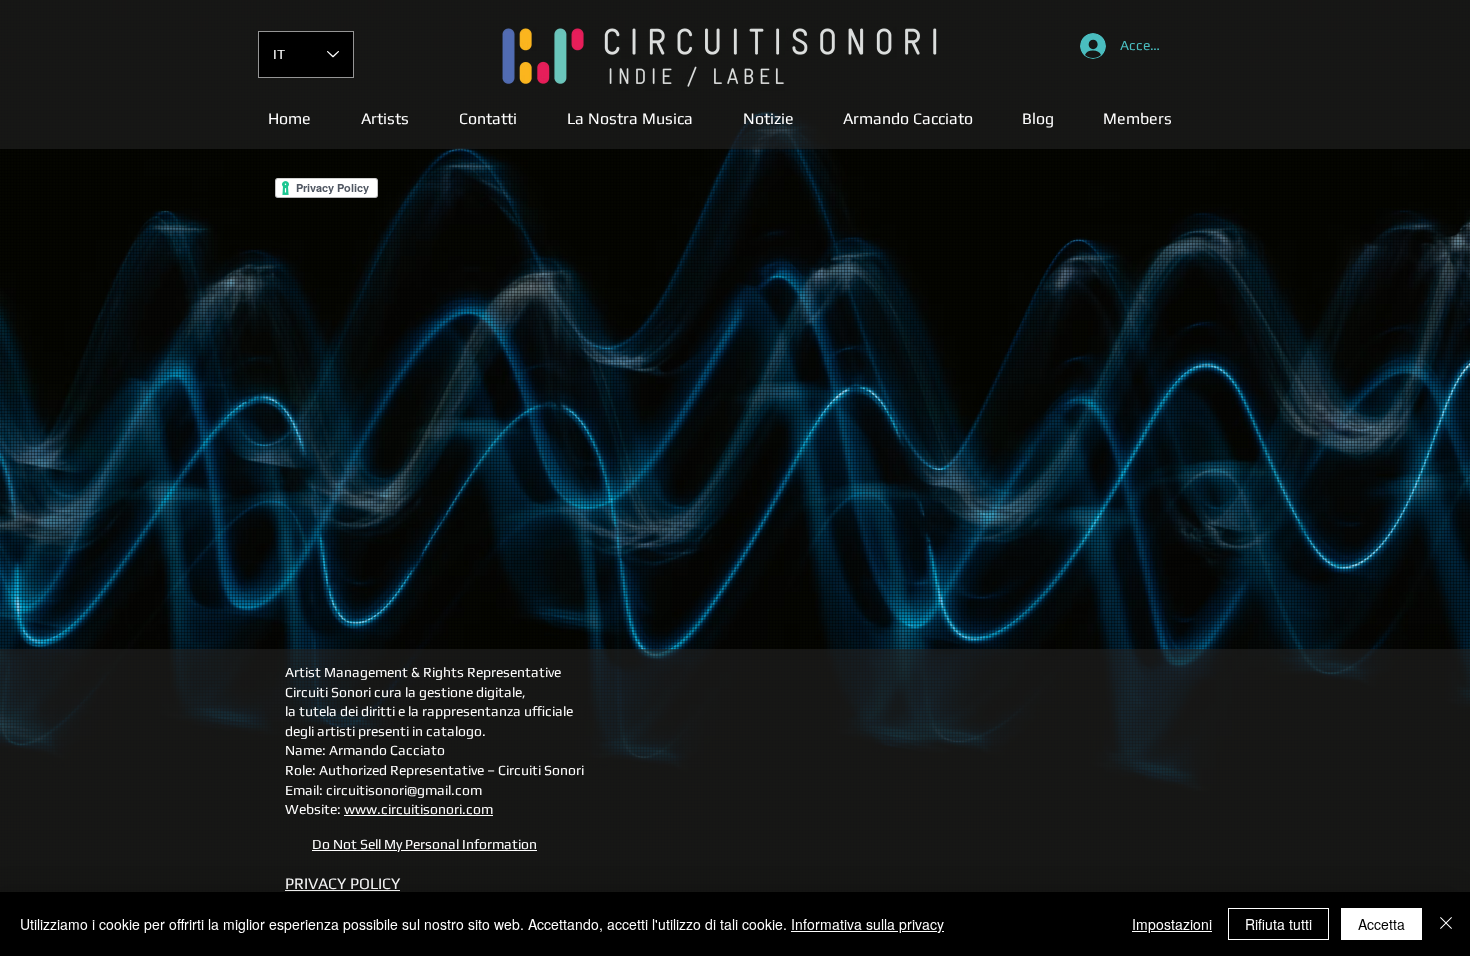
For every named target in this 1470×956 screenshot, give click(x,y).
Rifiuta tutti (1278, 924)
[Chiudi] (1446, 924)
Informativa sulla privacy (867, 924)
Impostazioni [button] (1172, 924)
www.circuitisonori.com (418, 809)
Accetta (1381, 924)
